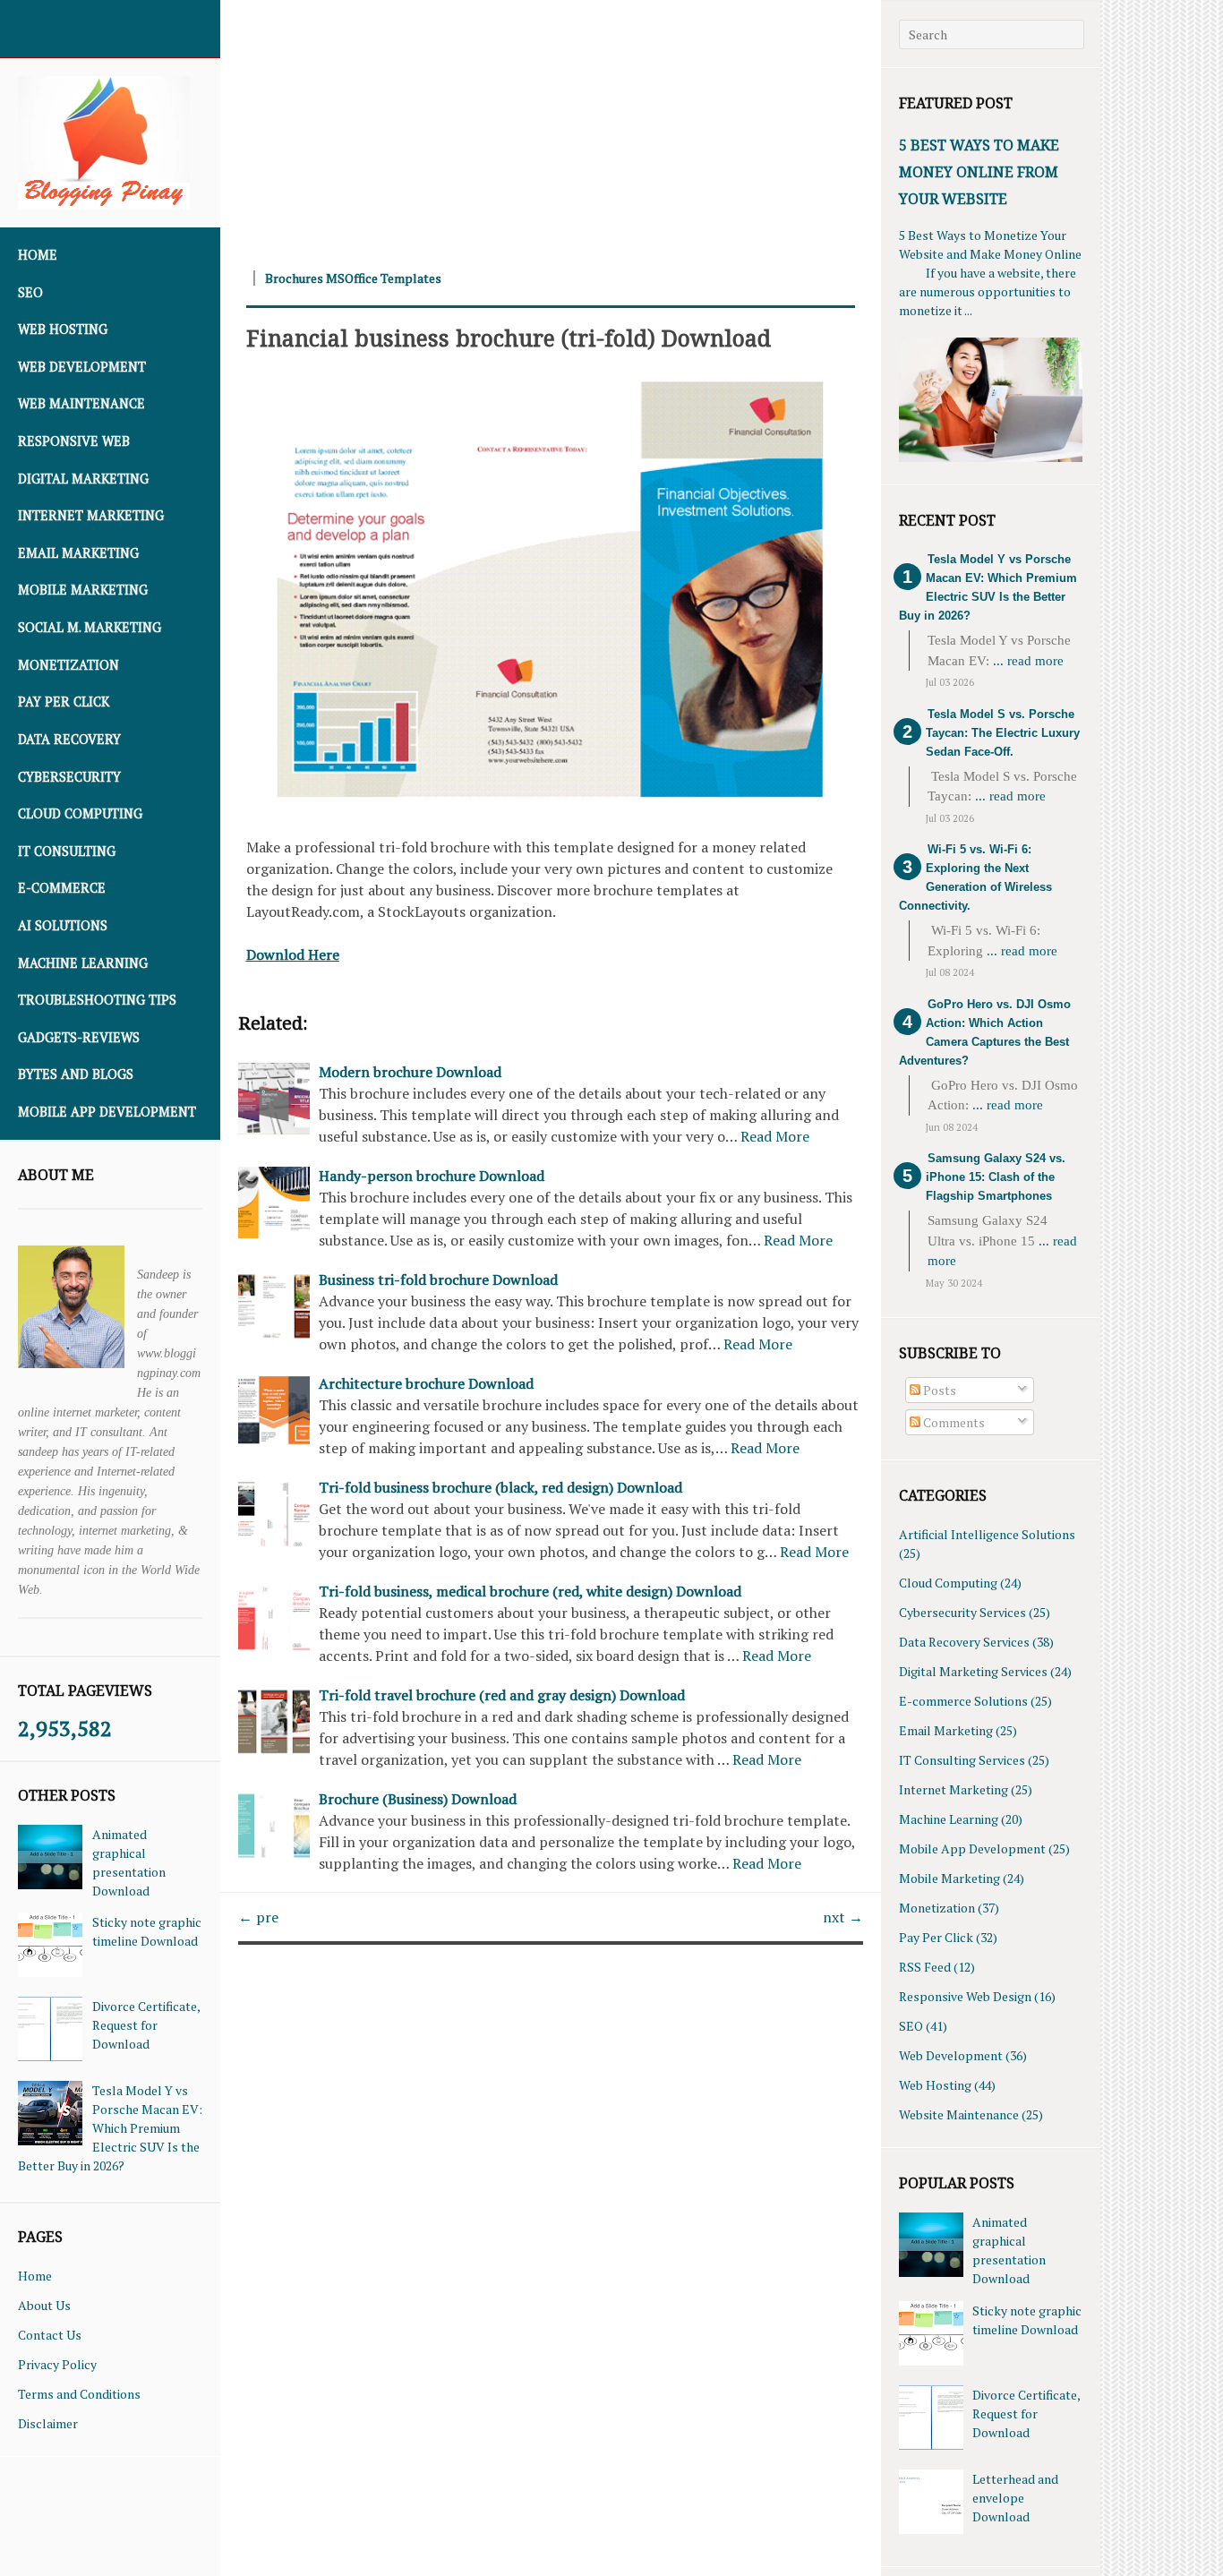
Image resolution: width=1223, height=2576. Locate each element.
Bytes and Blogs (76, 1074)
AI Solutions (63, 925)
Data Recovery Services (964, 1642)
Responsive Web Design (965, 1996)
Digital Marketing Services (973, 1671)
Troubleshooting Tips (97, 1000)
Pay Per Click (64, 702)
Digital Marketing (83, 479)
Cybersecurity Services (962, 1612)
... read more (1028, 661)
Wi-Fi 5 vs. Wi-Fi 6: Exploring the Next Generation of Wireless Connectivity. (975, 877)
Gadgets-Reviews (79, 1037)
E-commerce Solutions (963, 1701)
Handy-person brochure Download (432, 1176)
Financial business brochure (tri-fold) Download (509, 338)
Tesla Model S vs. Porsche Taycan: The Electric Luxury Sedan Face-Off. (1003, 733)
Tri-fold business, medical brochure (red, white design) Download (530, 1591)
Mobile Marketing (83, 590)
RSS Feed (925, 1967)
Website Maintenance (959, 2114)
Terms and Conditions (79, 2394)
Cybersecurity (69, 777)
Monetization (68, 665)
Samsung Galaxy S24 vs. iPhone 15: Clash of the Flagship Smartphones (996, 1177)
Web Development (82, 367)
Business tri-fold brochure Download (438, 1279)
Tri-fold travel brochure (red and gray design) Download (502, 1695)
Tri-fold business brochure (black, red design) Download (500, 1487)
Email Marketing (78, 553)
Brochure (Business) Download (418, 1799)
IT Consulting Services (962, 1760)
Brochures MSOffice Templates (353, 278)
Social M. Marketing (90, 627)
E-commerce (62, 888)
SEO (30, 292)
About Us (44, 2305)
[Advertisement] (551, 125)
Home (38, 255)
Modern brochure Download (410, 1072)
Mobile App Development (107, 1112)
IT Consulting (67, 851)
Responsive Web (74, 441)
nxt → (843, 1917)
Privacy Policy (57, 2364)
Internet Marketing (91, 515)
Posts (938, 1390)
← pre (258, 1917)
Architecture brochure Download (426, 1383)
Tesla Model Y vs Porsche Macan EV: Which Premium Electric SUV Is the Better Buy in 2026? (110, 2128)
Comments (953, 1422)
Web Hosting (63, 329)
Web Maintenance (81, 403)
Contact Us (50, 2335)
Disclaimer (48, 2423)
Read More (775, 1136)
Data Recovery (69, 739)
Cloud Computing (80, 813)
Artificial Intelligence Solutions (987, 1534)
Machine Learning (83, 963)
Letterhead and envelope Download (1015, 2498)
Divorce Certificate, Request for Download (146, 2025)
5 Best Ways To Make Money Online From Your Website (979, 172)
